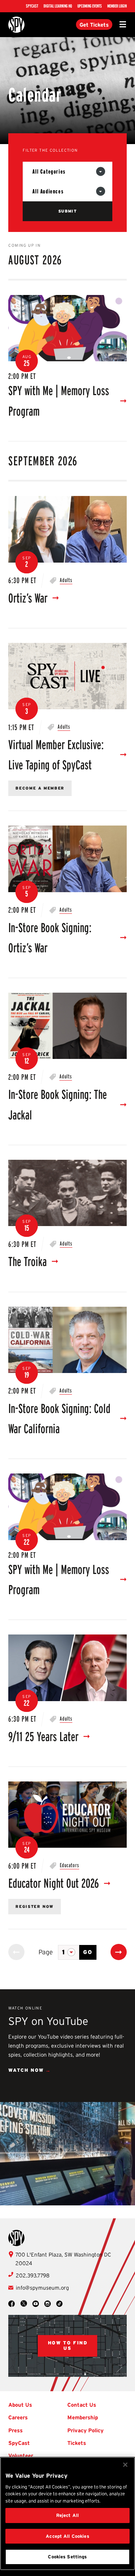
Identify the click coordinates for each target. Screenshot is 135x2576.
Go (88, 1952)
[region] (67, 2514)
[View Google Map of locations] (67, 2346)
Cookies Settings (67, 2557)
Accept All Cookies (67, 2536)
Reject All (67, 2515)
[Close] (125, 2465)
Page (46, 1952)
